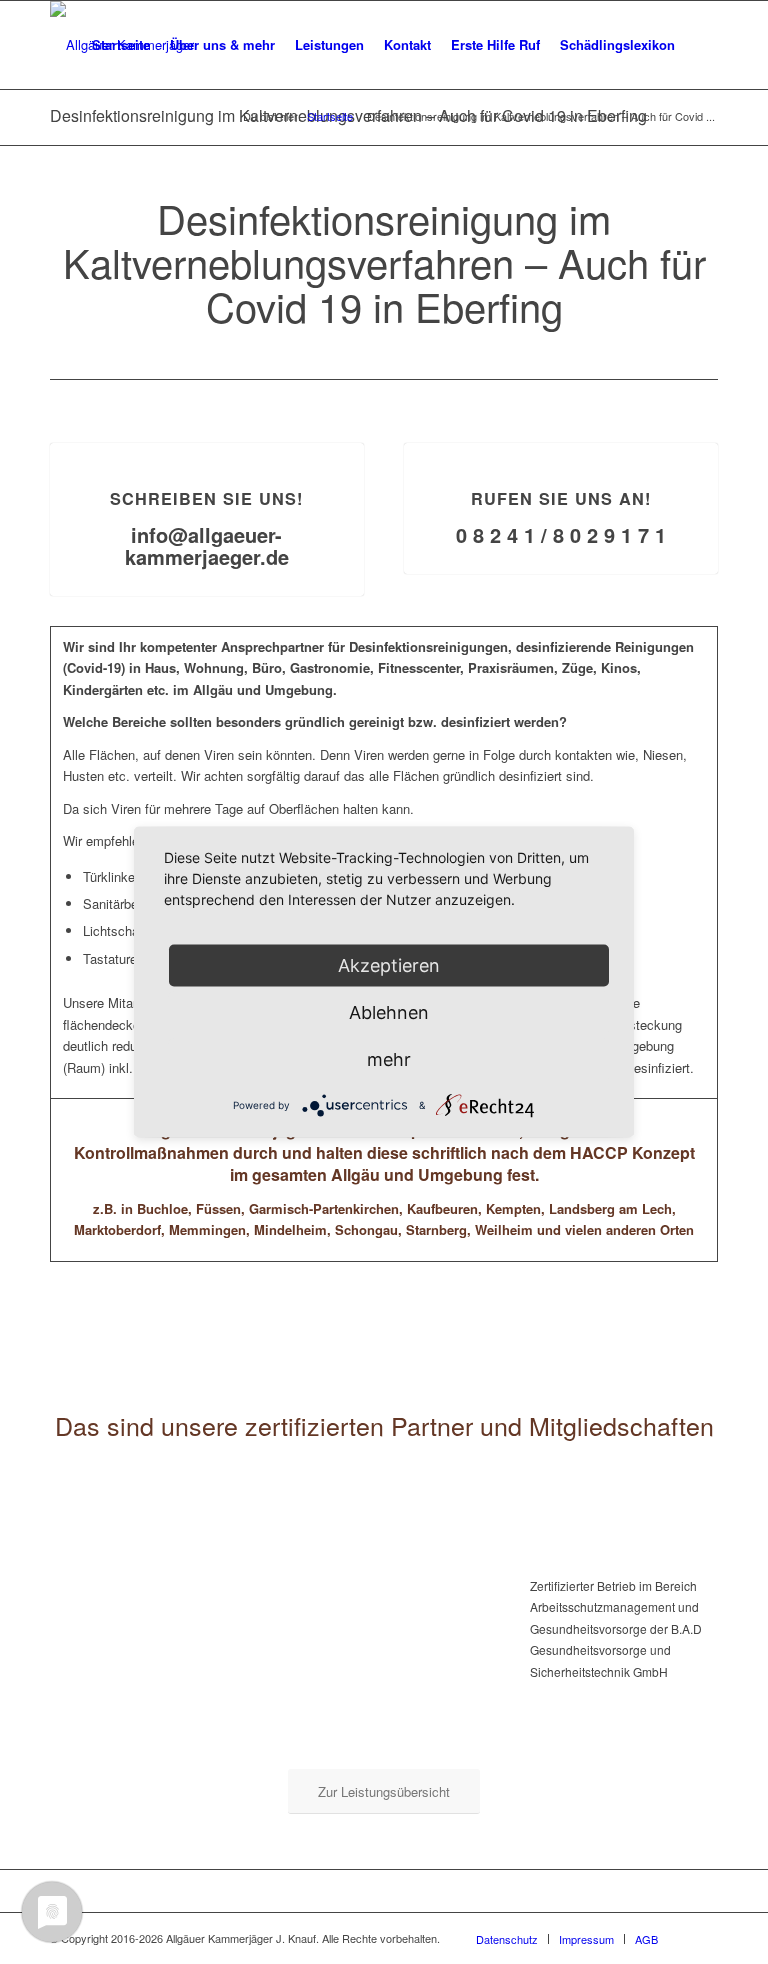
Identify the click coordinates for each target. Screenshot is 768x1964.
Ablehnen (389, 1012)
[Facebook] (703, 1938)
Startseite (330, 116)
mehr (389, 1059)
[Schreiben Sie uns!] (207, 443)
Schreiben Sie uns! (206, 498)
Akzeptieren (389, 965)
